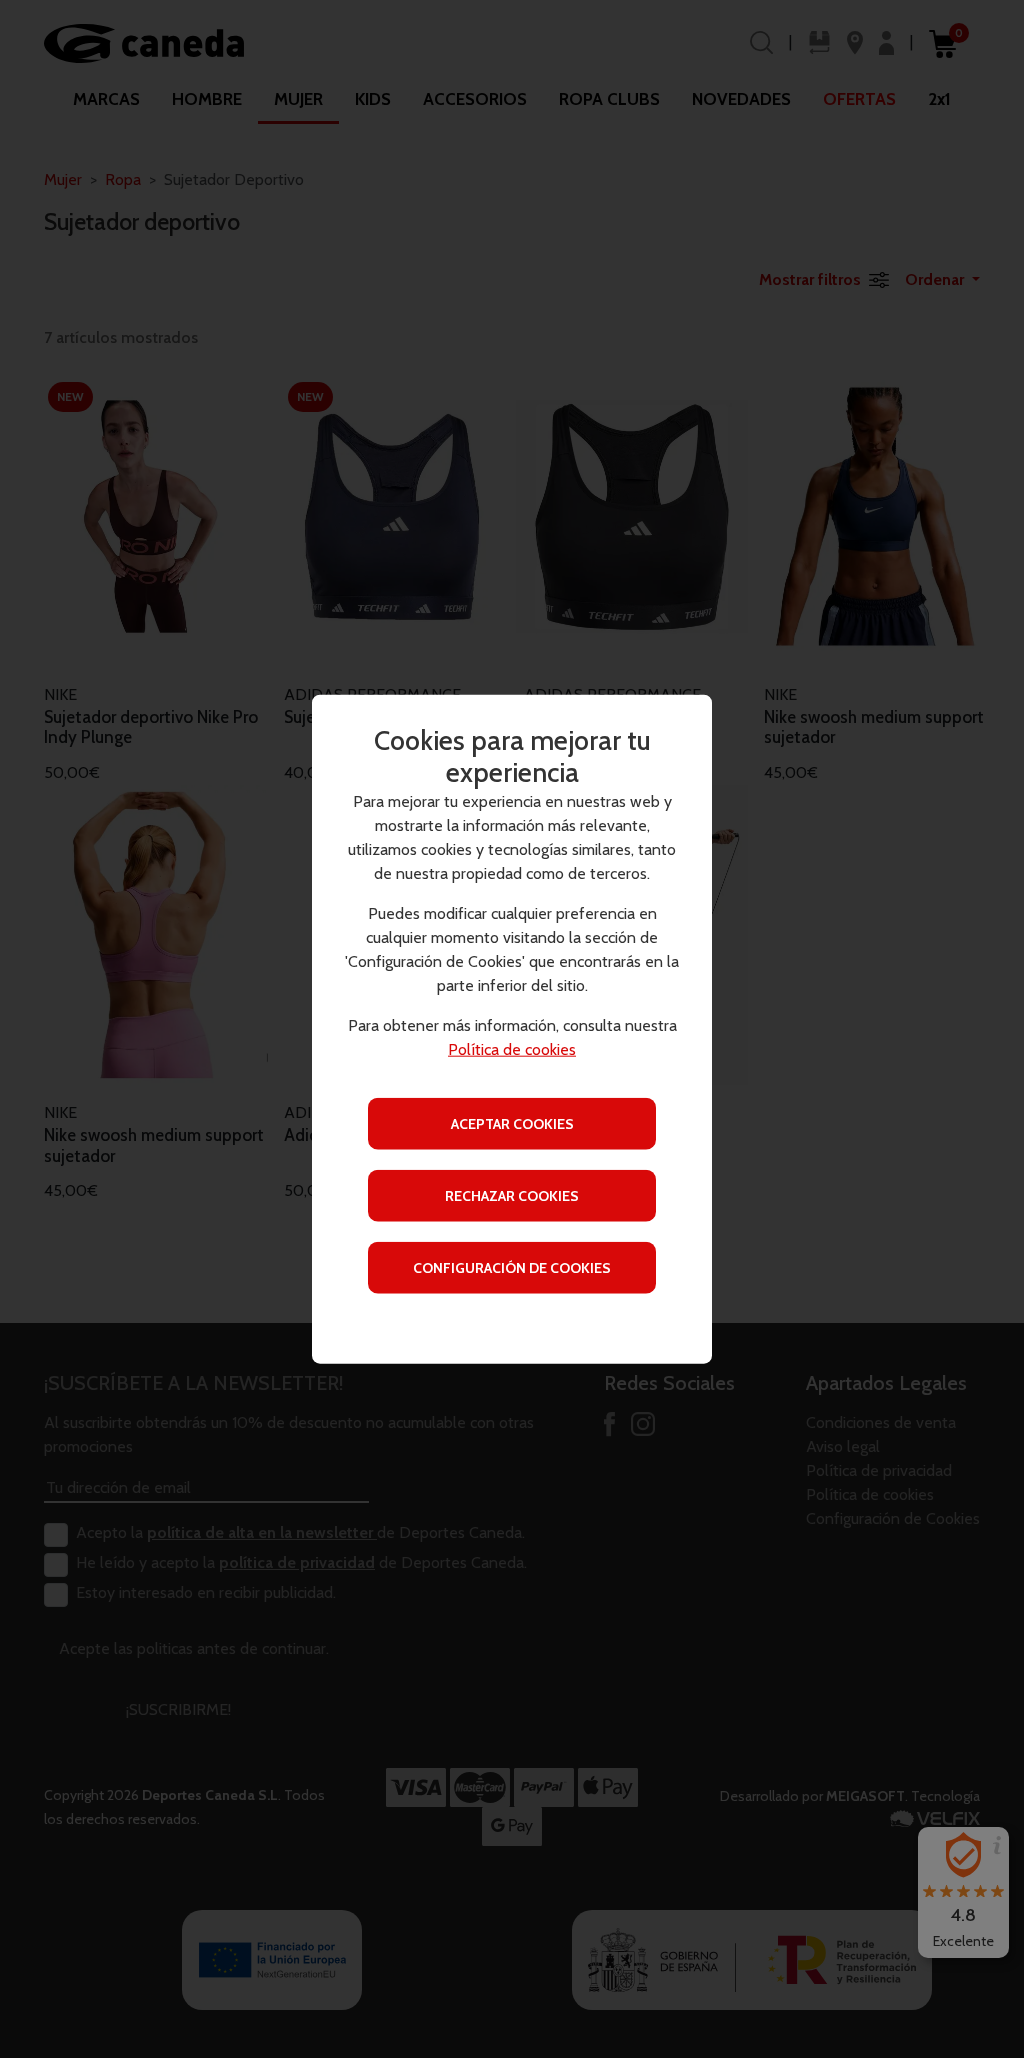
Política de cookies (512, 1048)
